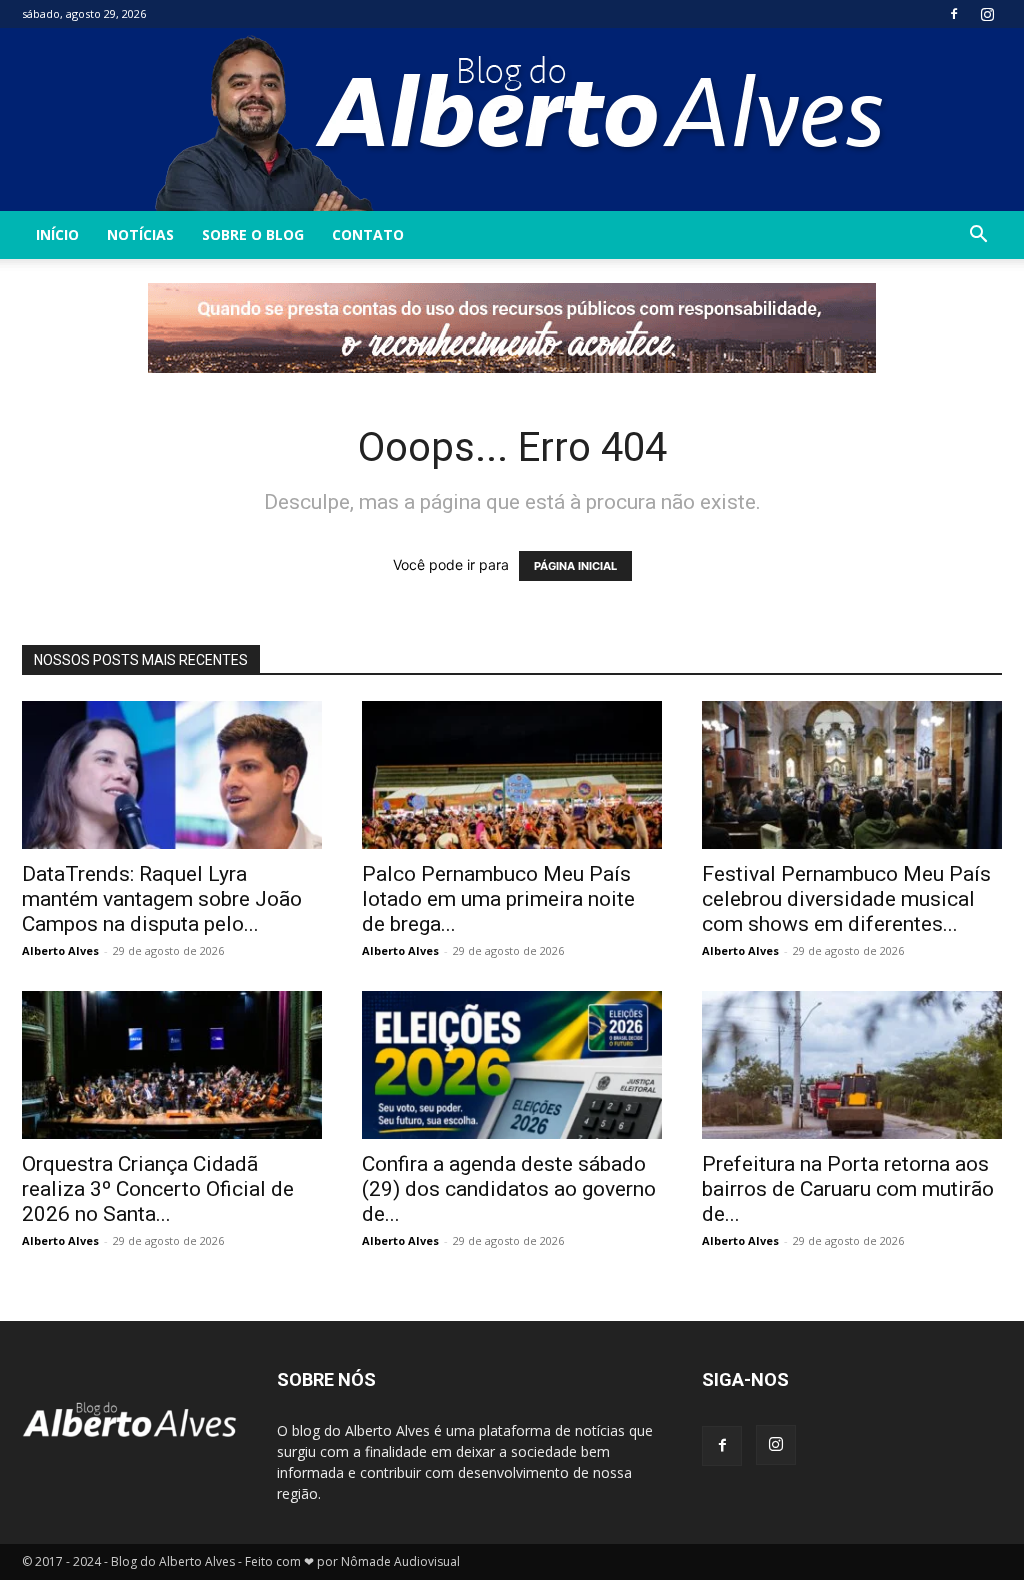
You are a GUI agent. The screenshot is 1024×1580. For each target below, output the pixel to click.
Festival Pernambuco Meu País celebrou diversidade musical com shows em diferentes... (846, 899)
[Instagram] (987, 14)
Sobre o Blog (253, 234)
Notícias (140, 234)
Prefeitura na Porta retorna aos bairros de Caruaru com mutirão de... (848, 1189)
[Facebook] (954, 14)
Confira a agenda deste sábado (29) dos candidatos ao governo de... (509, 1189)
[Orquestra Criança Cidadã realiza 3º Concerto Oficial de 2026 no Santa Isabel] (172, 1065)
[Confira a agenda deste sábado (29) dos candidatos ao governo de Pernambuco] (512, 1065)
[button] (978, 236)
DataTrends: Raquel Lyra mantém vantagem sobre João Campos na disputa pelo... (162, 899)
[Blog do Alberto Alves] (512, 119)
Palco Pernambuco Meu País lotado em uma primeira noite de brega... (498, 899)
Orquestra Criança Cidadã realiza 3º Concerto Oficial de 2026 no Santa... (158, 1189)
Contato (368, 234)
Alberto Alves (60, 950)
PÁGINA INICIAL (575, 566)
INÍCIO (57, 234)
